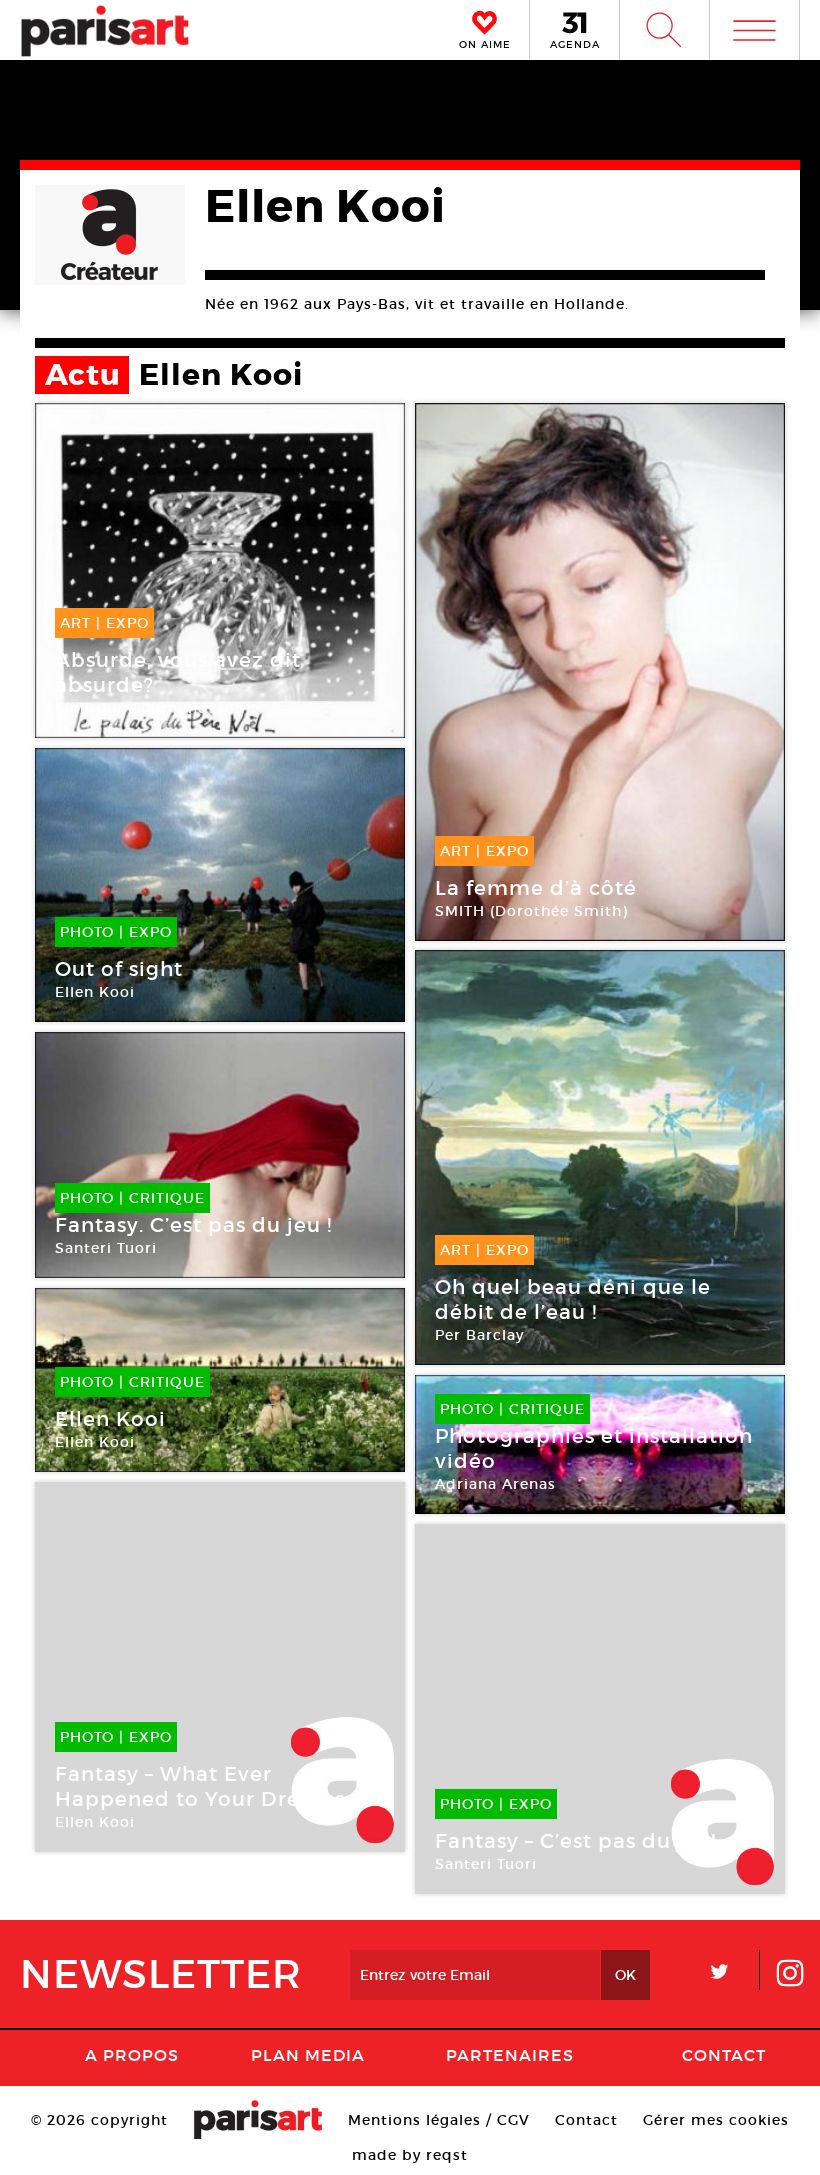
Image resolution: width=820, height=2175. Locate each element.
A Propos (132, 2055)
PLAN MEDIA (308, 2055)
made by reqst (410, 2155)
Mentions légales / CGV (439, 2120)
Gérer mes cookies (716, 2120)
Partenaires (510, 2055)
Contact (724, 2055)
